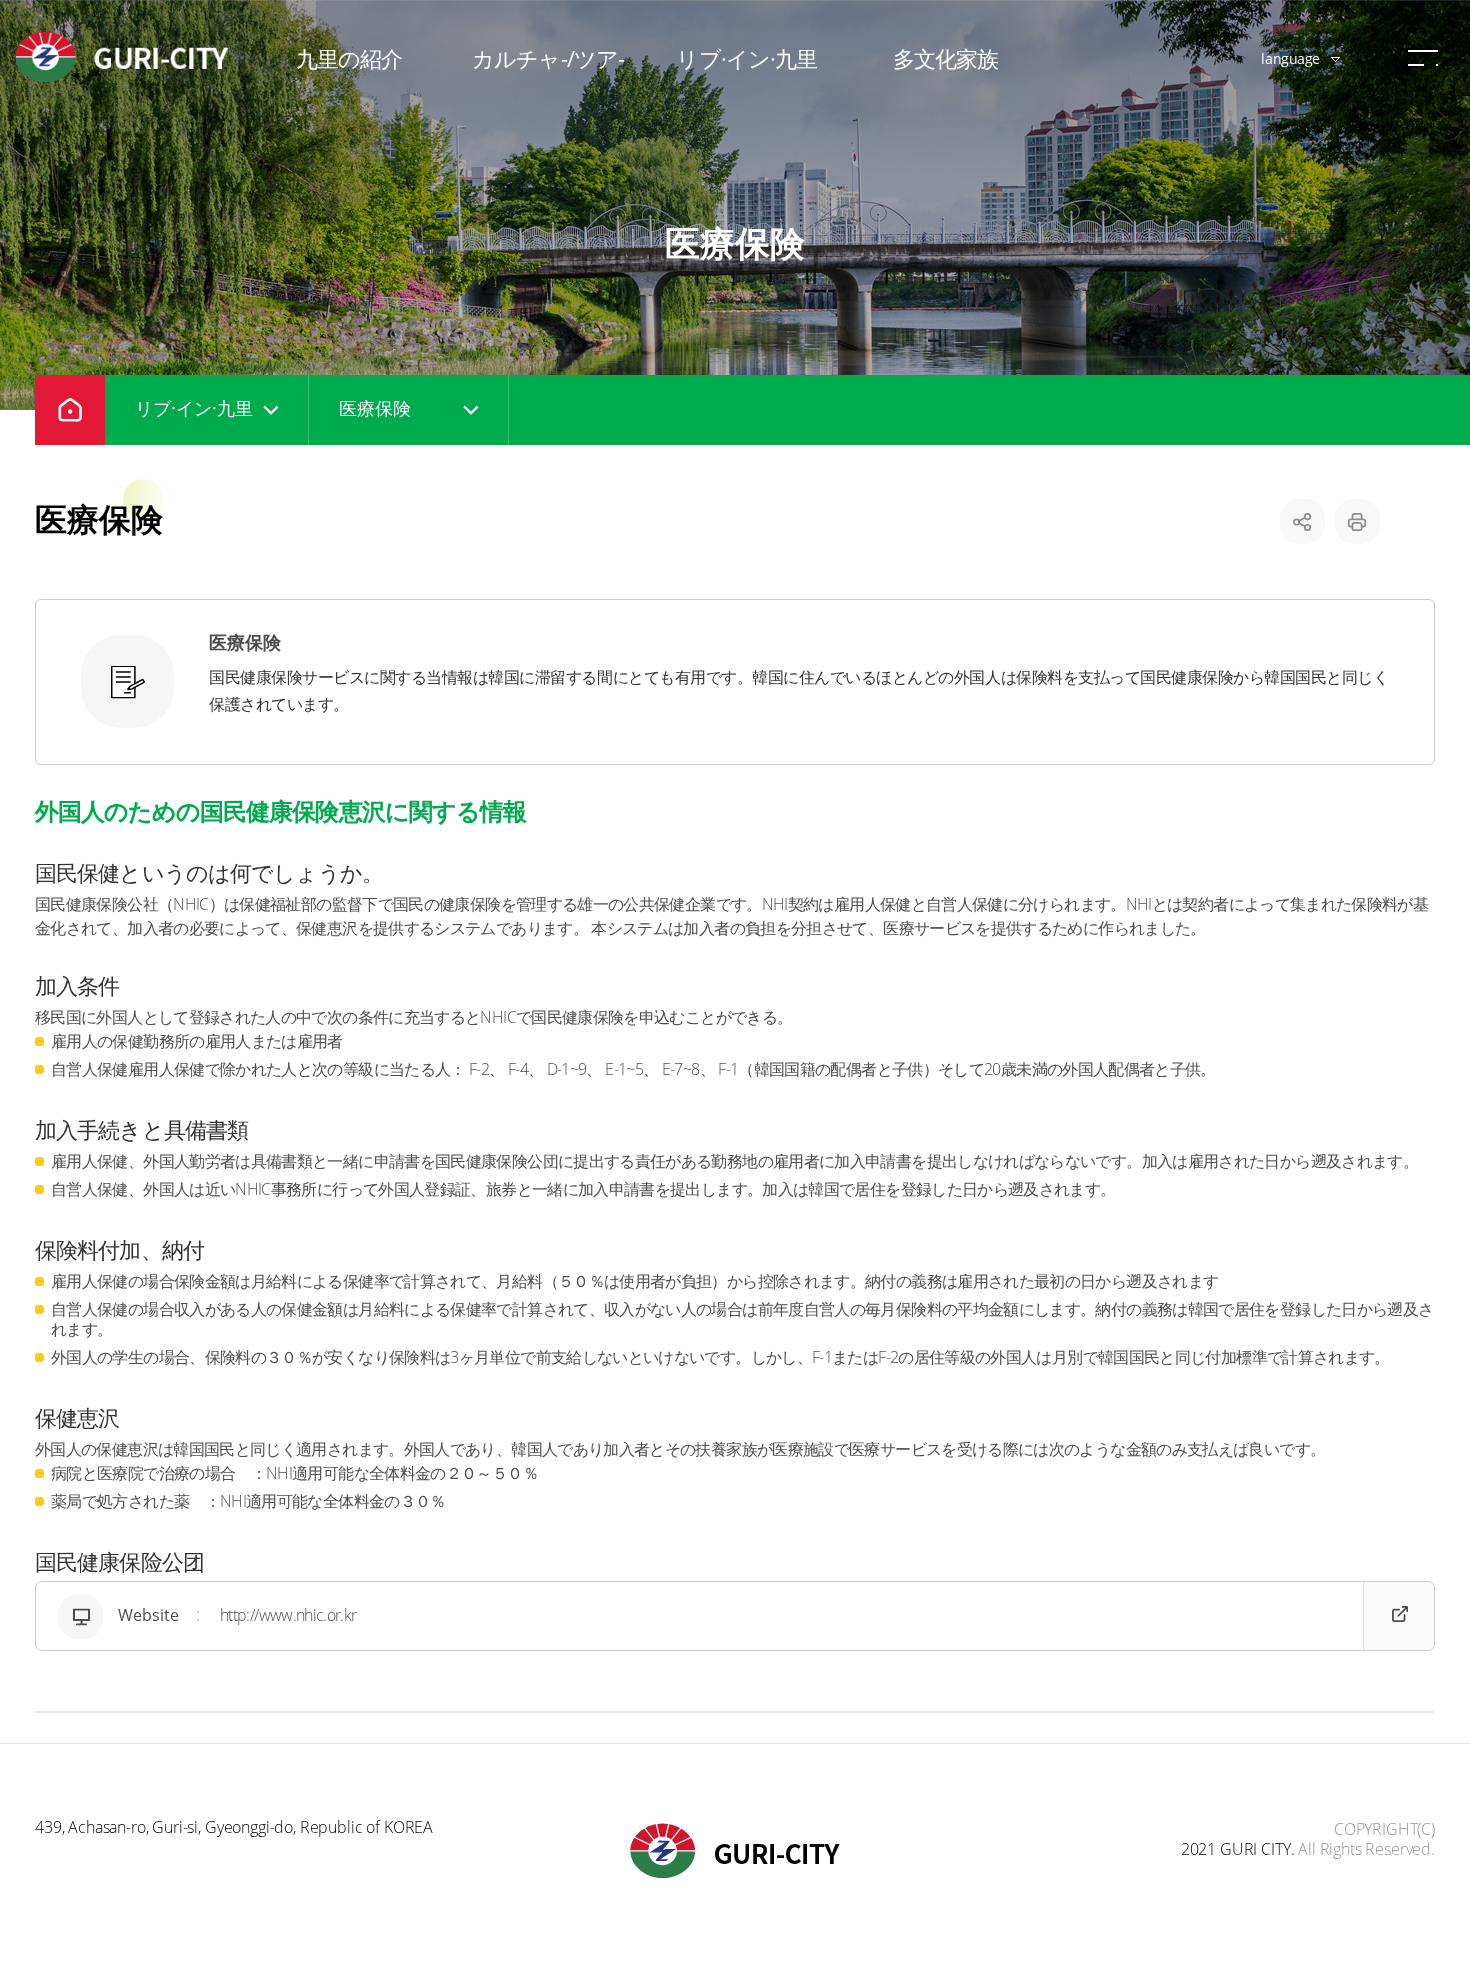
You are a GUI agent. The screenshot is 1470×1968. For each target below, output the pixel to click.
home (70, 410)
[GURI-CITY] (125, 56)
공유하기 (1302, 521)
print (1357, 521)
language (1290, 58)
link (735, 1616)
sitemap (1423, 58)
